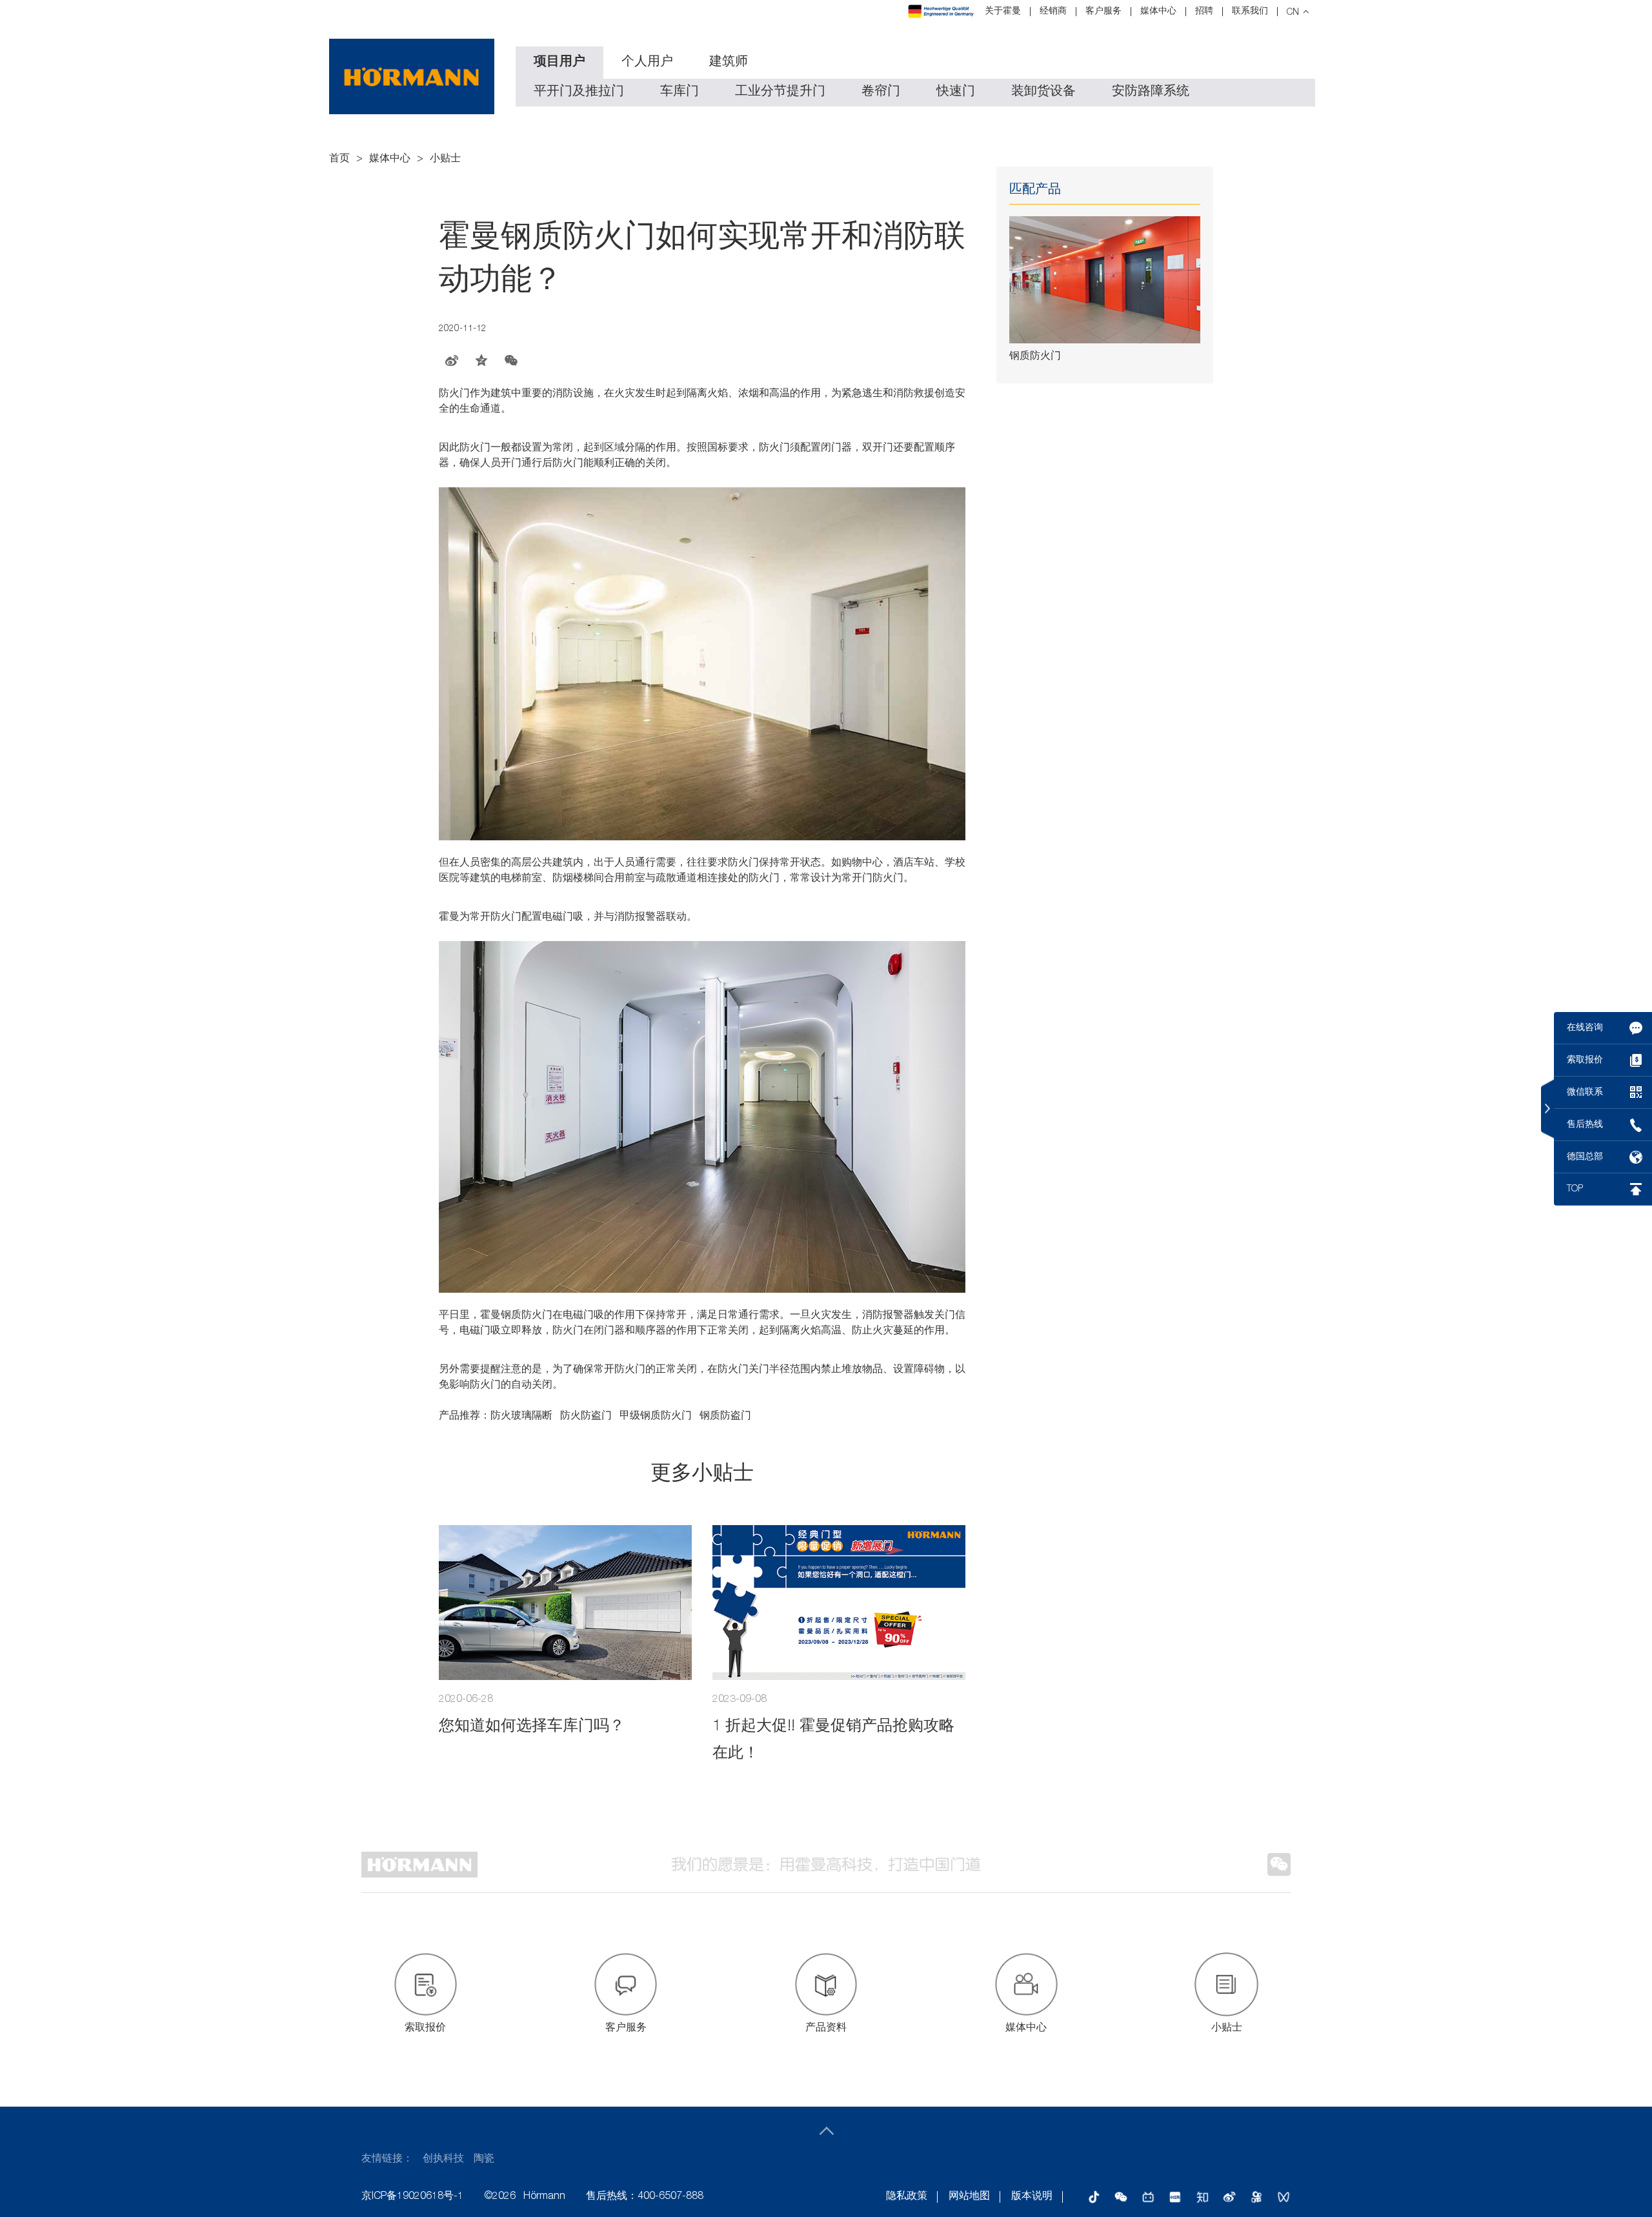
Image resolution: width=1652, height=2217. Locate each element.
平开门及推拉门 (579, 92)
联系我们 (1250, 12)
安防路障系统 (1151, 92)
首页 (339, 159)
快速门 (956, 92)
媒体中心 (1158, 12)
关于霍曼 (1003, 12)
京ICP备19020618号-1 (412, 2197)
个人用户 (647, 63)
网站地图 (969, 2197)
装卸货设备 (1043, 92)
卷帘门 (881, 92)
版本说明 (1032, 2197)
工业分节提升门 (780, 92)
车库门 (680, 92)
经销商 (1053, 12)
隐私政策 (907, 2197)
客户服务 (1103, 12)
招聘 (1204, 12)
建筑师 (729, 63)
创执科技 (443, 2160)
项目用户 (559, 63)
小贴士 (445, 159)
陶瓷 (484, 2160)
